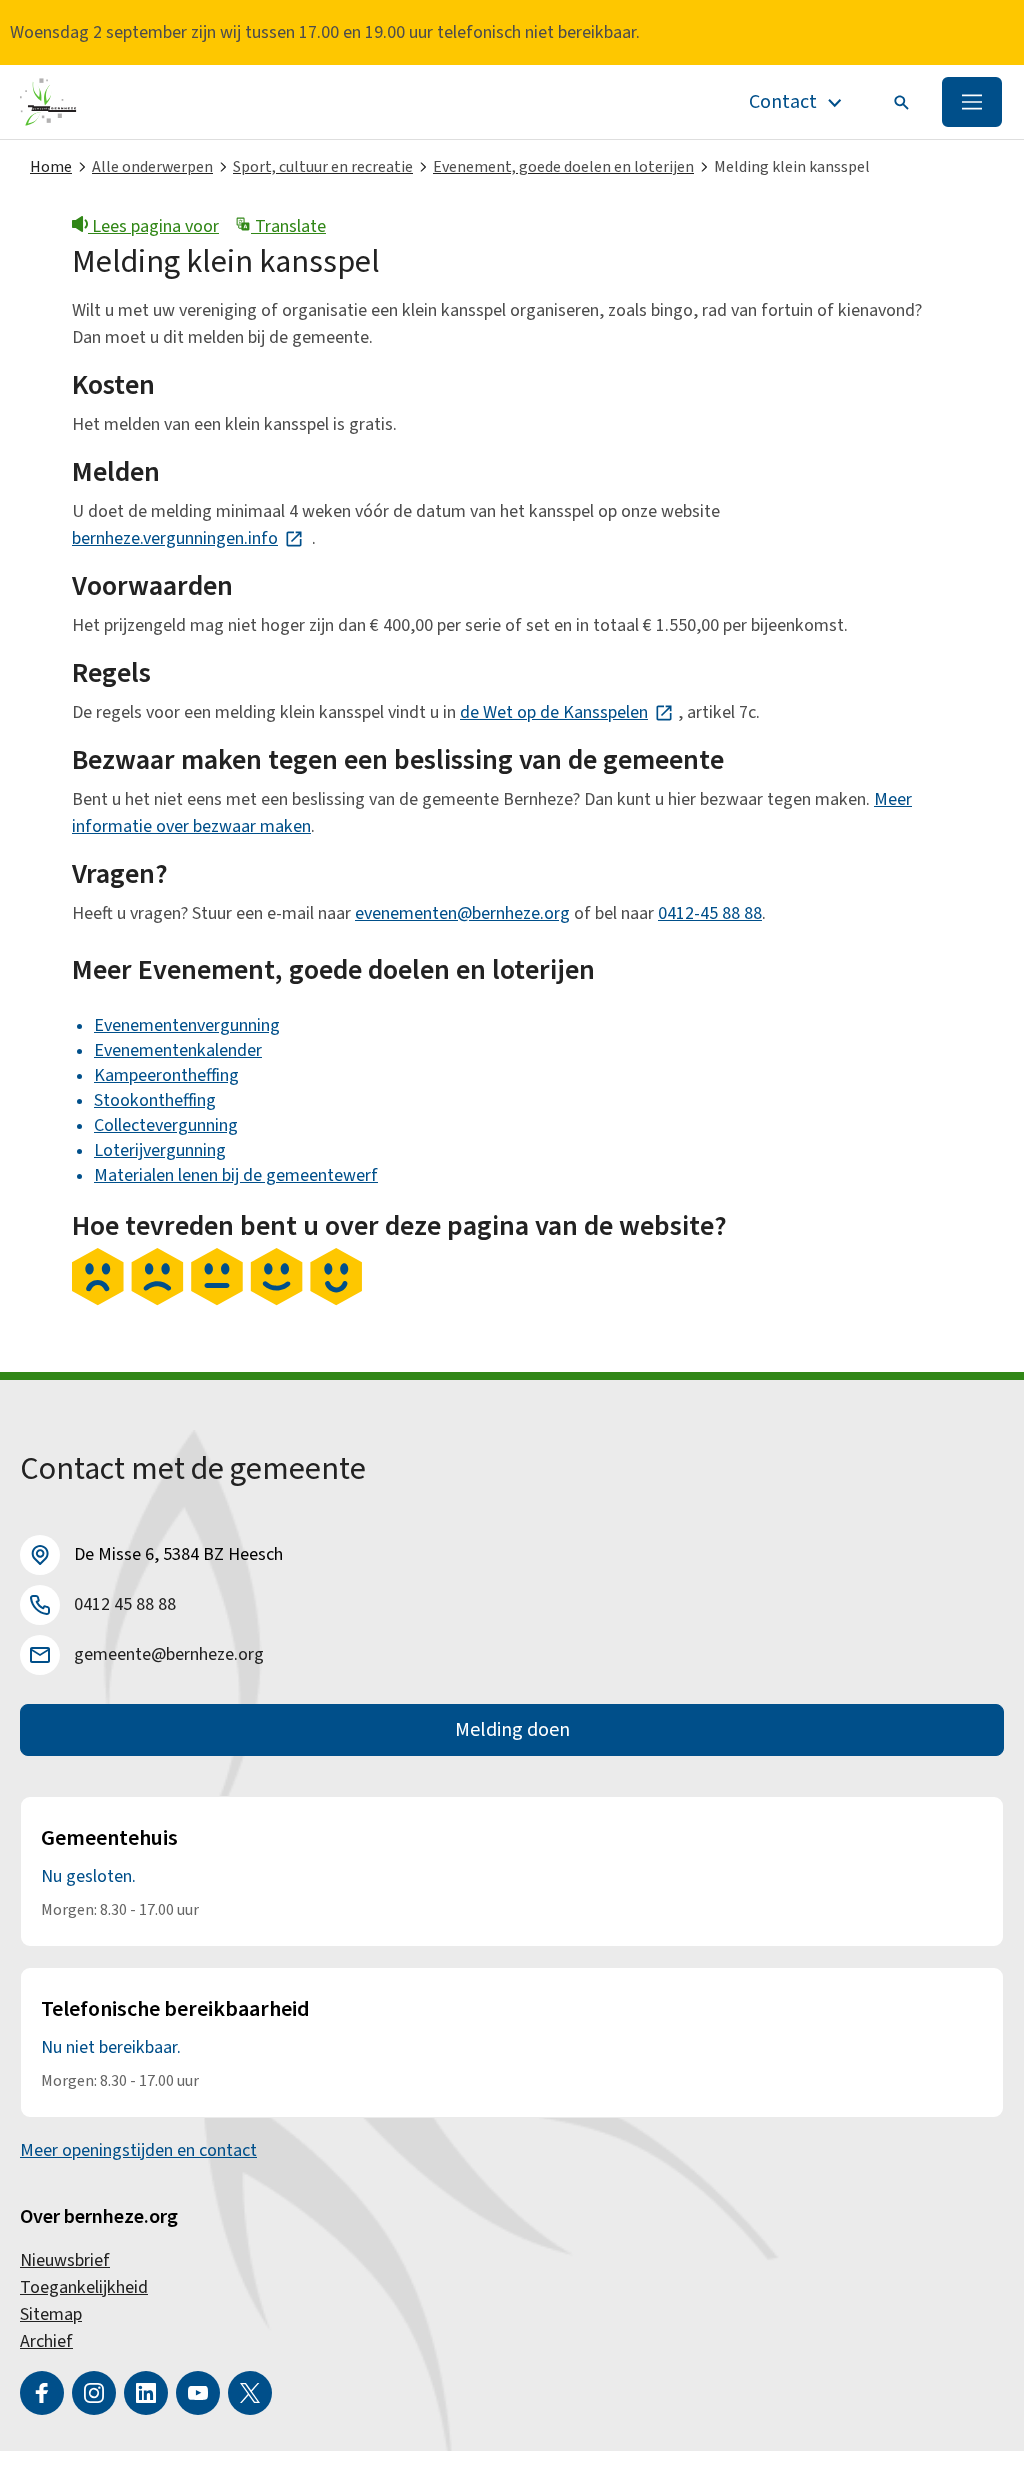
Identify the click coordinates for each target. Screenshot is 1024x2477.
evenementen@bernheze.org (462, 913)
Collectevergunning (166, 1125)
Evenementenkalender (178, 1050)
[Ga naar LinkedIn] (146, 2393)
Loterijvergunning (160, 1150)
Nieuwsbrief (65, 2260)
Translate (288, 226)
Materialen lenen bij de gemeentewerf (236, 1175)
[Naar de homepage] (48, 102)
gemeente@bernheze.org (169, 1654)
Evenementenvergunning (187, 1025)
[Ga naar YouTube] (198, 2393)
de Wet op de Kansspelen (567, 712)
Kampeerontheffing (166, 1075)
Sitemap (51, 2314)
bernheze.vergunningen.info (188, 538)
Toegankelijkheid (84, 2287)
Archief (46, 2341)
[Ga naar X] (250, 2393)
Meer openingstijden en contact (138, 2150)
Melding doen (512, 1730)
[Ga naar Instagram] (94, 2393)
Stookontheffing (155, 1100)
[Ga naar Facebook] (42, 2393)
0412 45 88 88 (125, 1604)
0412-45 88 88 (710, 913)
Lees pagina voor (153, 226)
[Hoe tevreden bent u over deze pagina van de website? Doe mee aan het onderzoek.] (217, 1301)
